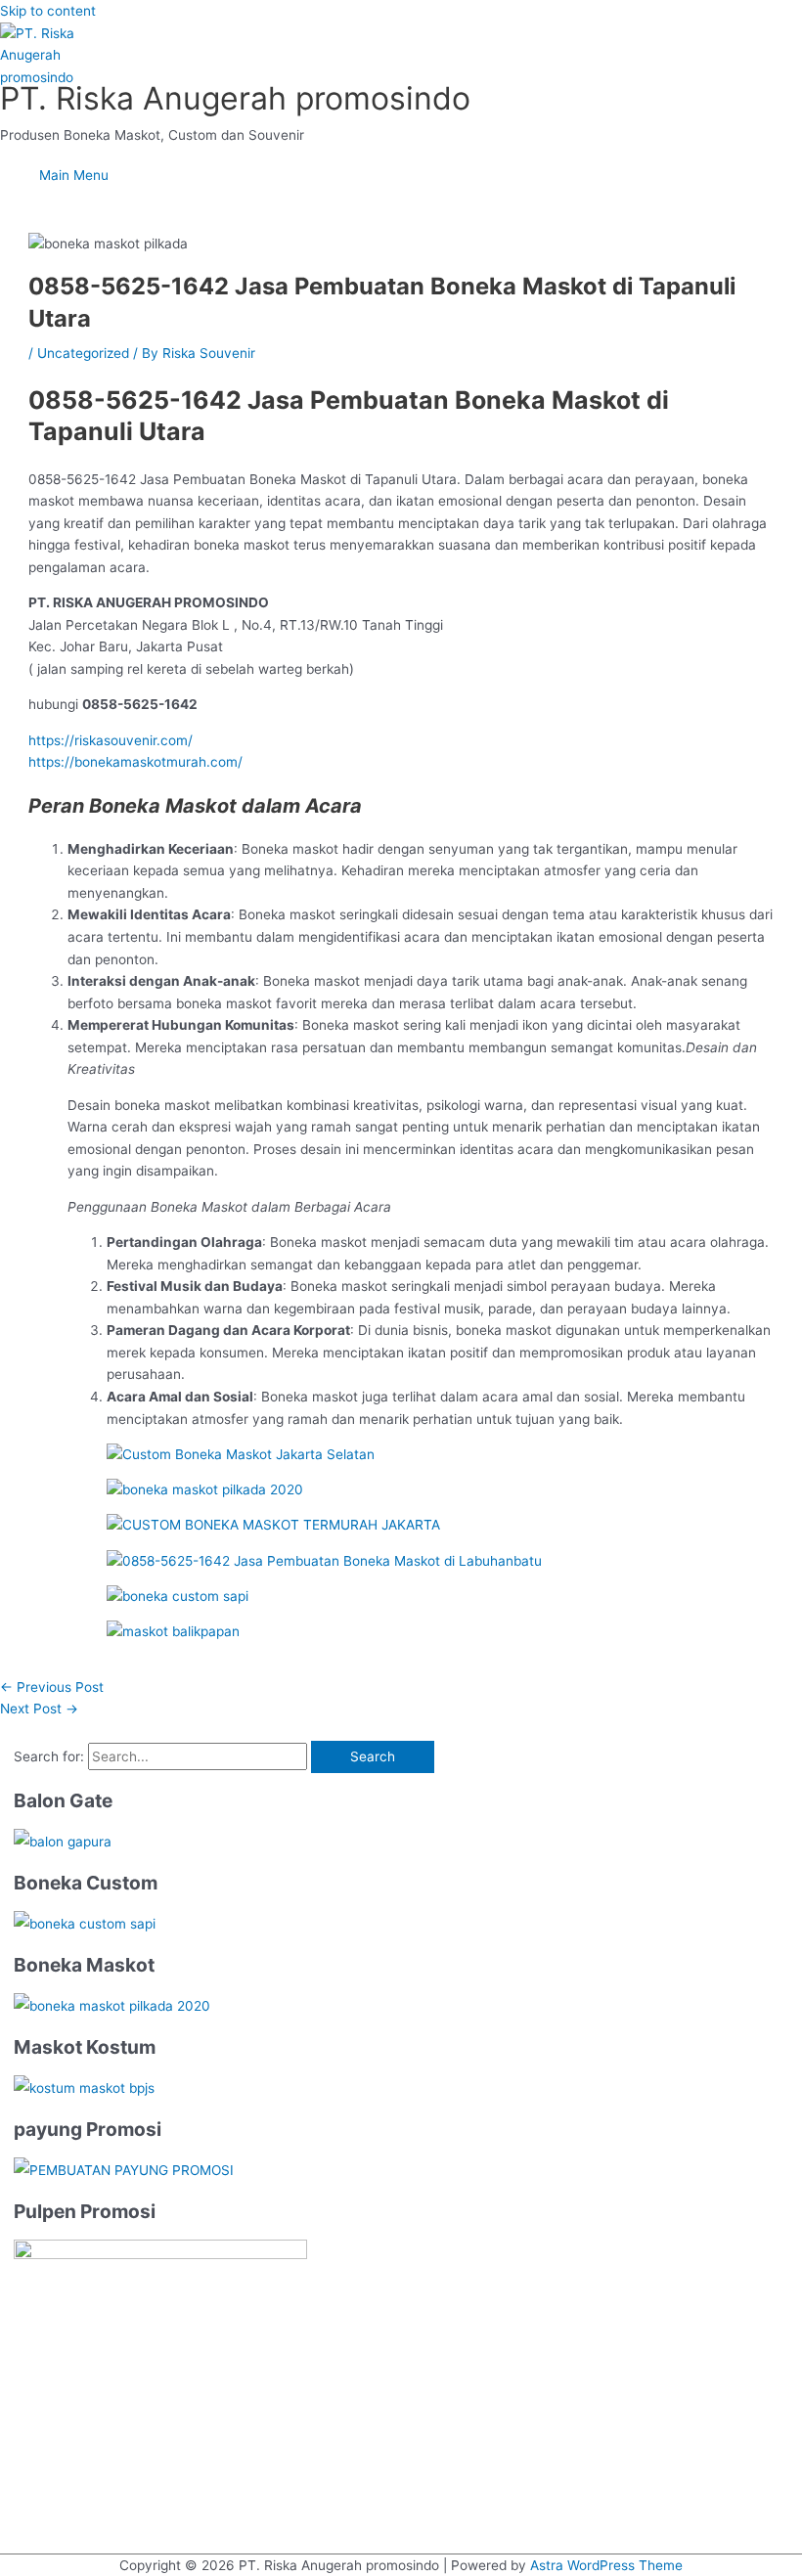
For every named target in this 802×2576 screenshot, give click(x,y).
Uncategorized (83, 353)
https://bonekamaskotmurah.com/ (135, 762)
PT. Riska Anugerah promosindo (235, 98)
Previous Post (52, 1687)
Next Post (39, 1709)
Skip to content (48, 11)
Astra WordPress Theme (606, 2565)
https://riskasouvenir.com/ (111, 740)
